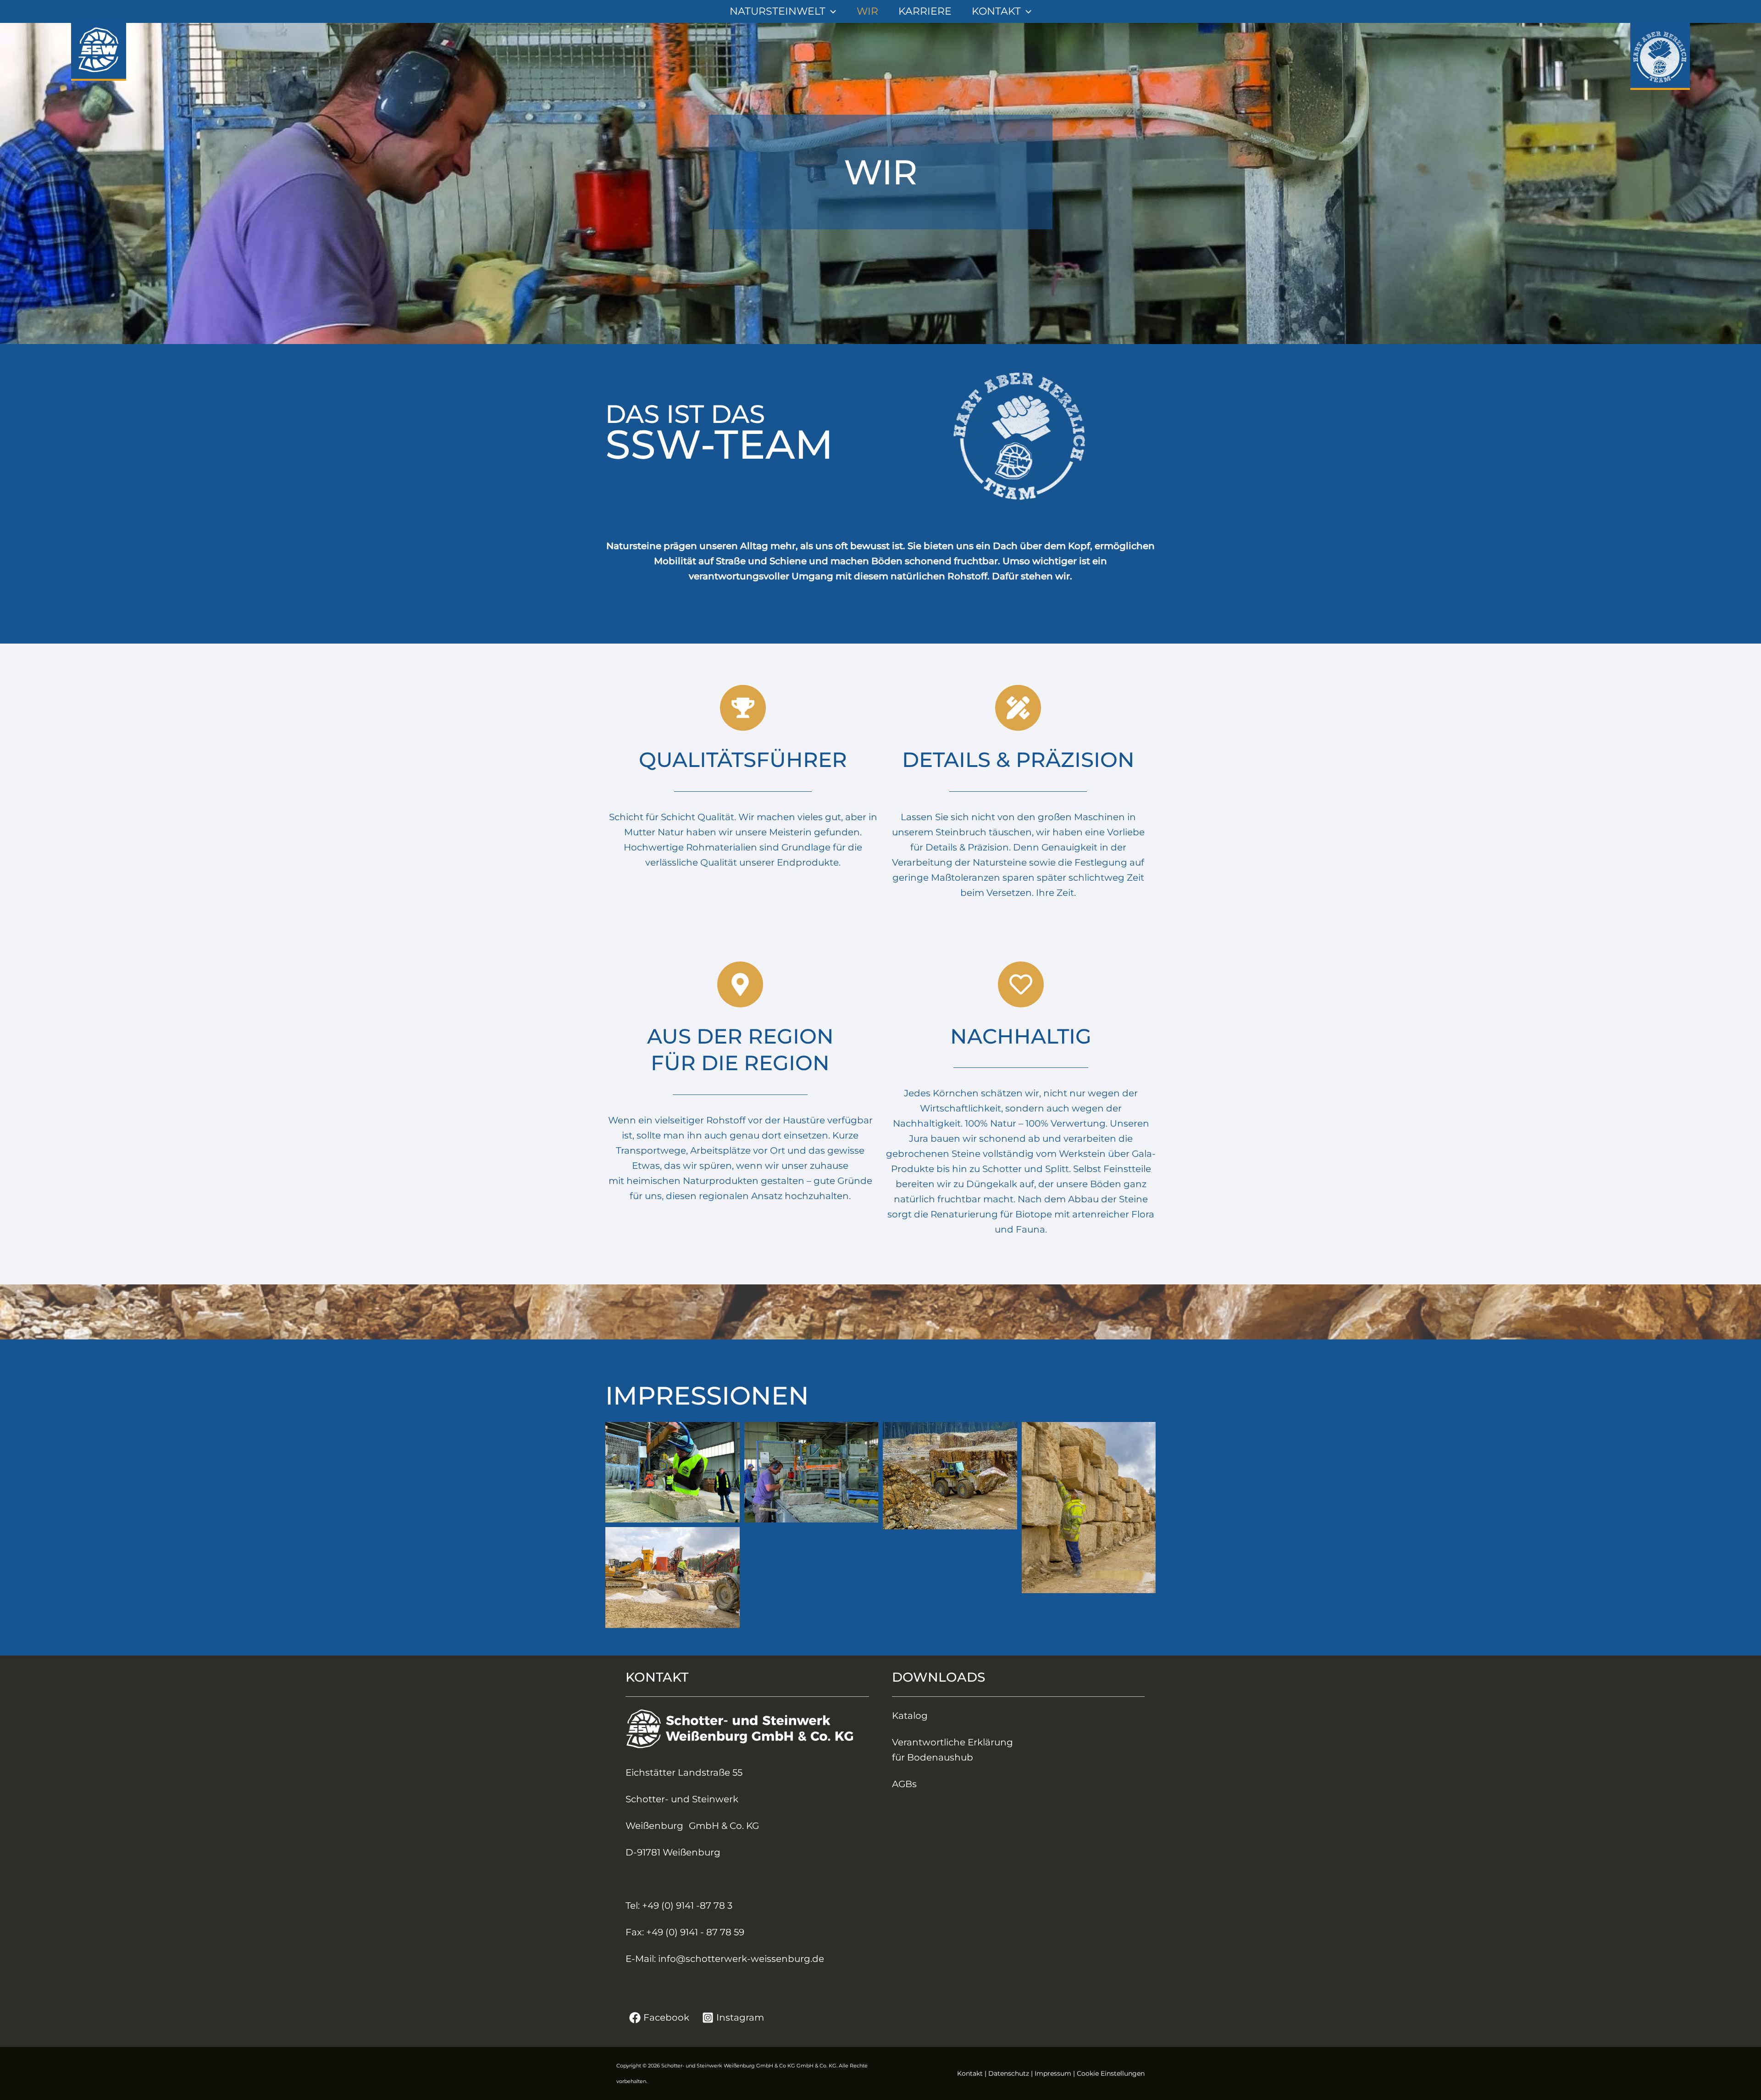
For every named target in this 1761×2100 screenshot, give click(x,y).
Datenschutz (1009, 2073)
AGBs (904, 1784)
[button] (831, 11)
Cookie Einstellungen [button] (1111, 2073)
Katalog (910, 1716)
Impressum (1053, 2073)
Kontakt (970, 2073)
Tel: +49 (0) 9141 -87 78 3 (679, 1906)
